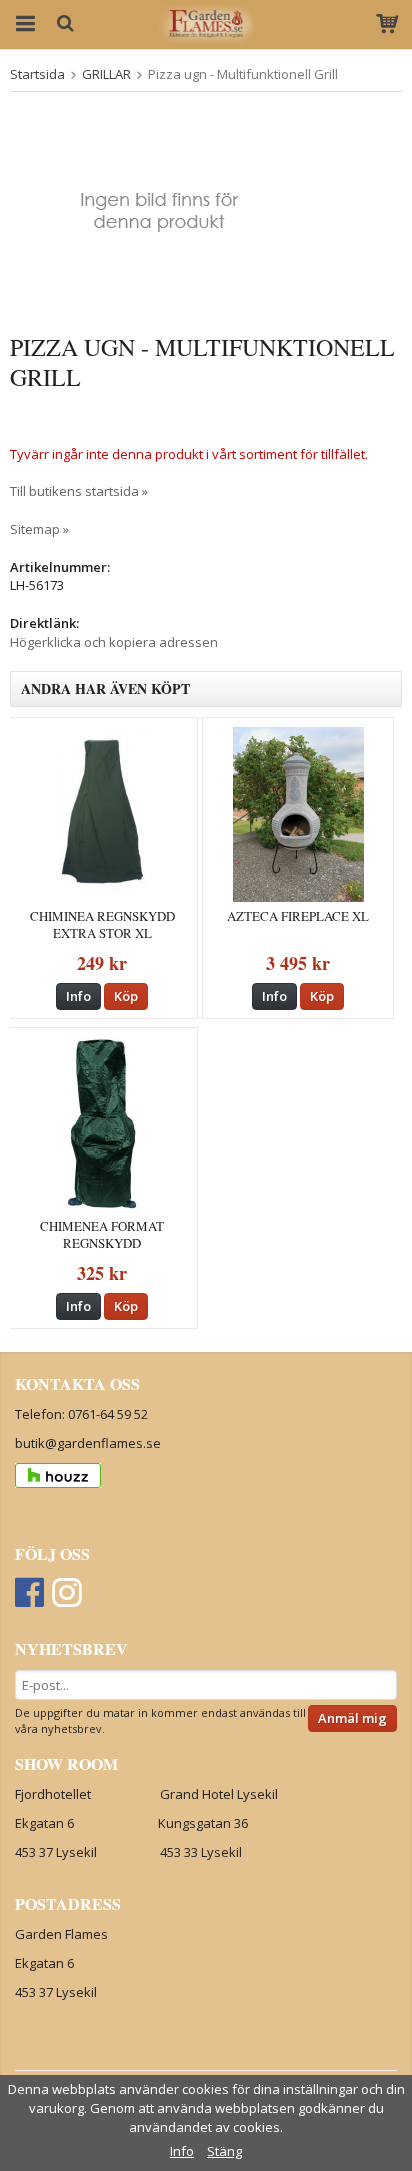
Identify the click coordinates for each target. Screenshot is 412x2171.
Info (78, 996)
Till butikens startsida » (79, 491)
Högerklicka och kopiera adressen (114, 642)
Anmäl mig (352, 1718)
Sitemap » (39, 529)
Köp (126, 996)
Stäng (224, 2151)
